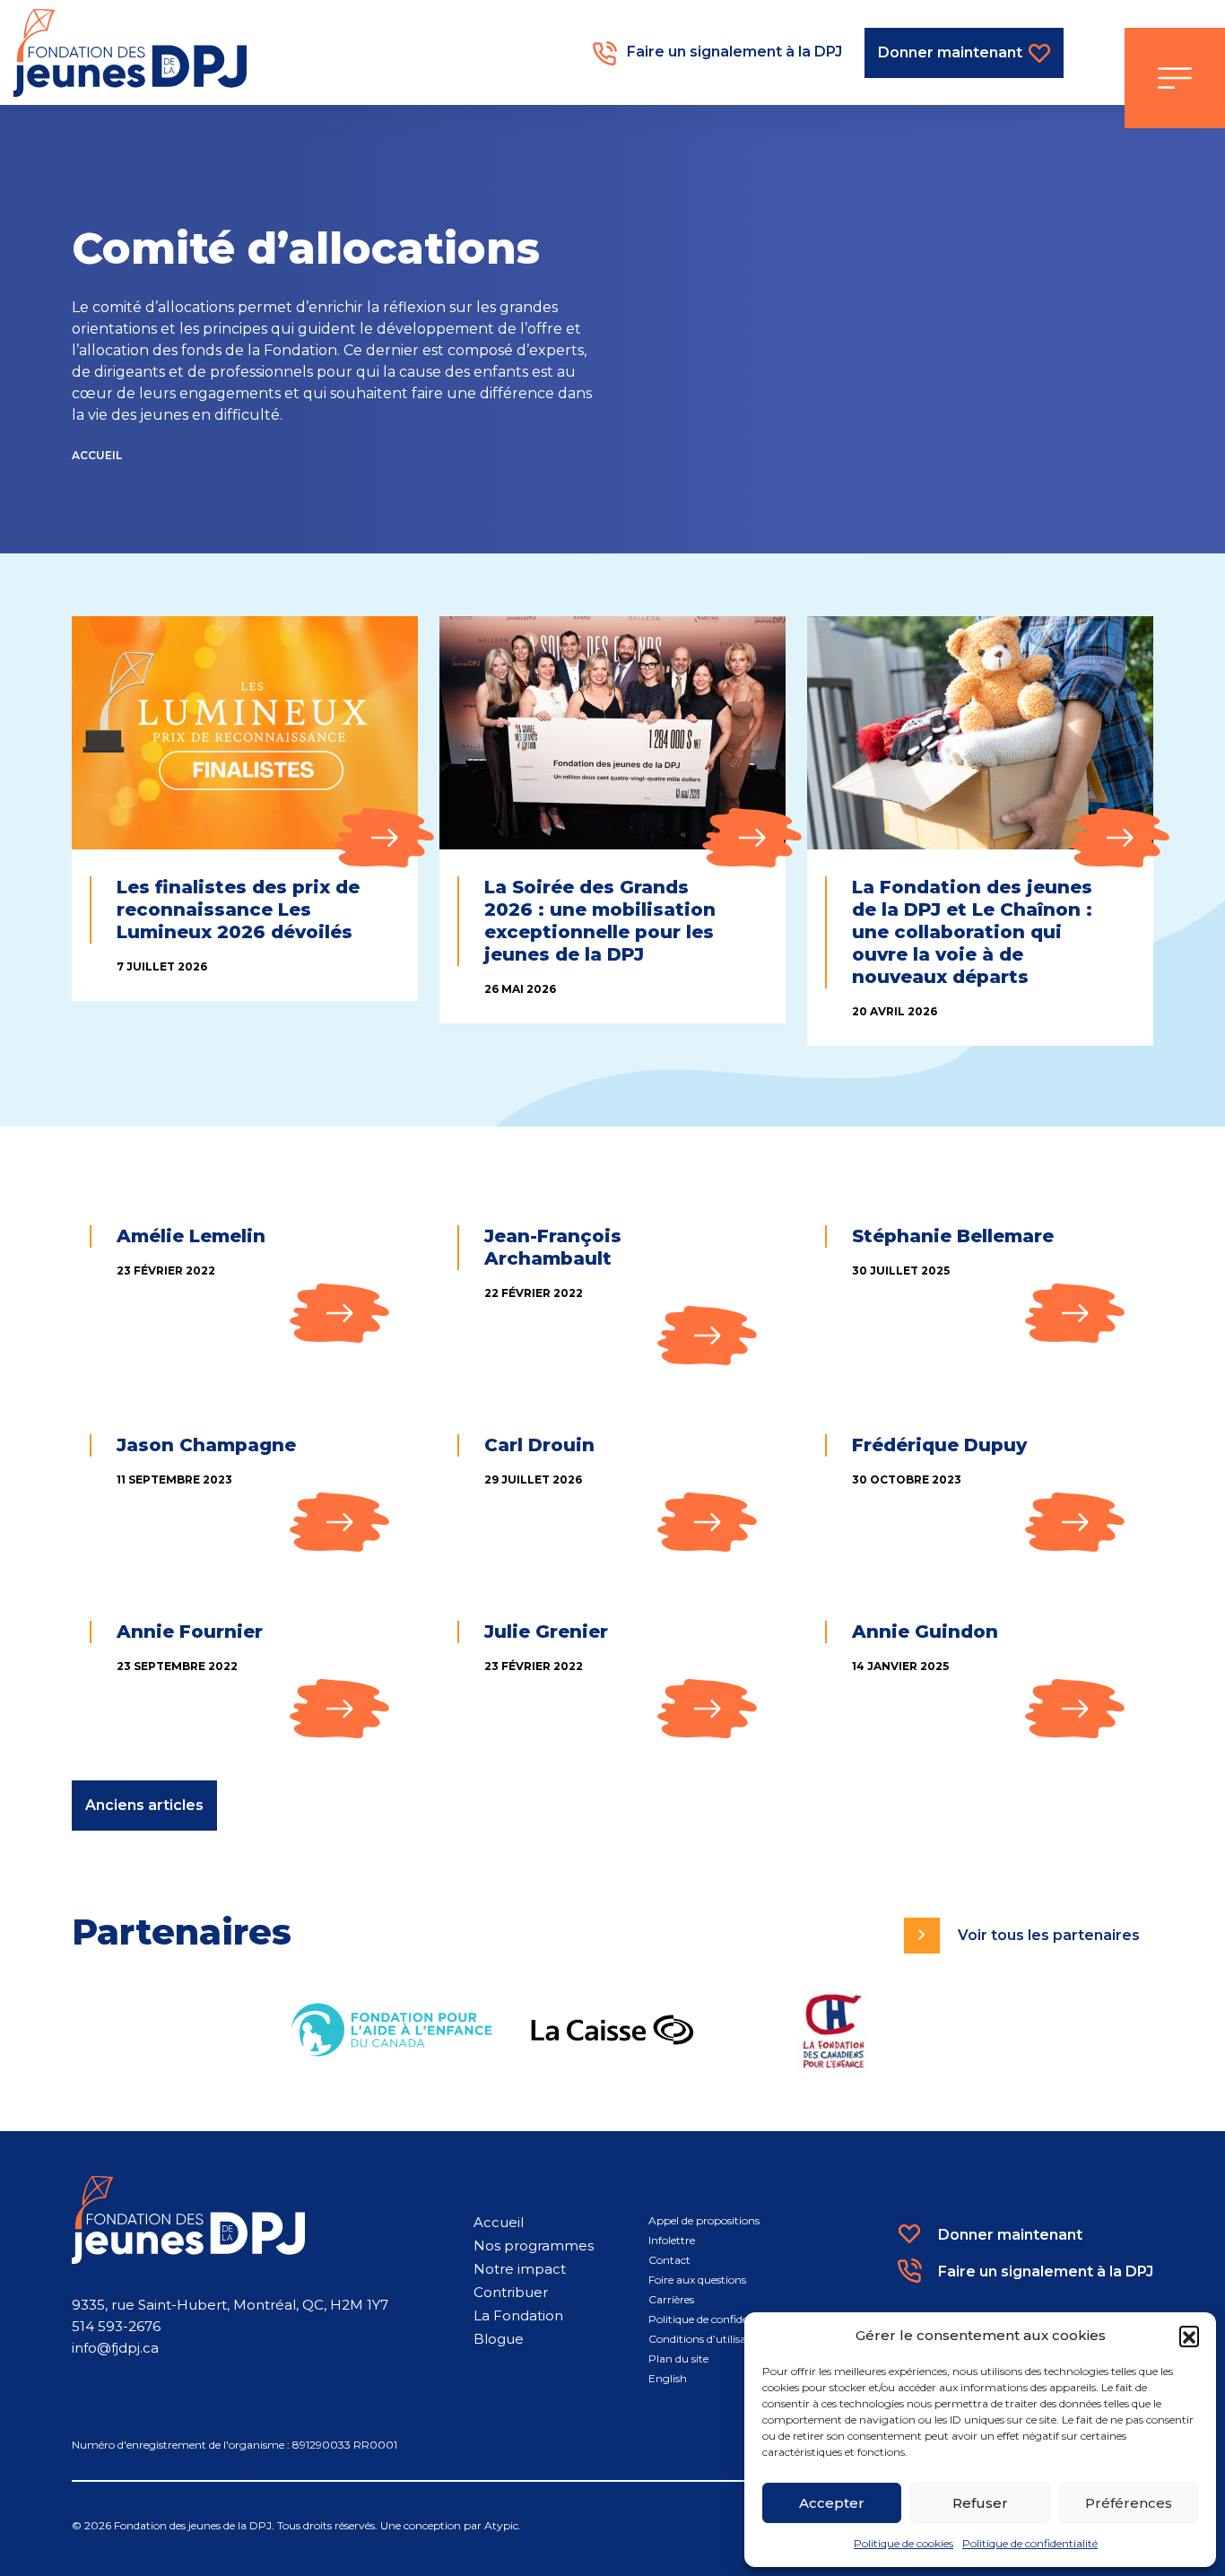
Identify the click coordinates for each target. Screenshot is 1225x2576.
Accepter (832, 2503)
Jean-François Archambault (553, 1247)
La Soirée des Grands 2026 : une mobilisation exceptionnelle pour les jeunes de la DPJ (600, 921)
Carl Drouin (539, 1445)
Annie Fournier (190, 1632)
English (668, 2378)
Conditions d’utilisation (708, 2339)
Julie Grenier (546, 1632)
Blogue (499, 2339)
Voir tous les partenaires (1049, 1935)
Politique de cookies (904, 2543)
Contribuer (511, 2292)
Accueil (97, 455)
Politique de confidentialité (1030, 2543)
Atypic (501, 2525)
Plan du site (678, 2358)
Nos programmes (534, 2245)
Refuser (980, 2503)
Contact (669, 2260)
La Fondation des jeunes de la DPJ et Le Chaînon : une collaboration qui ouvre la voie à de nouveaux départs (972, 932)
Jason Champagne (206, 1445)
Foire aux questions (697, 2280)
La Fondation (518, 2315)
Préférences (1129, 2503)
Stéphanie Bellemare (953, 1236)
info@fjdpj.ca (115, 2348)
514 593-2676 (116, 2326)
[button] (1189, 2336)
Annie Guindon (925, 1632)
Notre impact (520, 2269)
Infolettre (672, 2240)
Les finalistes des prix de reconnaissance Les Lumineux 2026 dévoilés (238, 909)
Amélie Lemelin (191, 1236)
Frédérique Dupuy (939, 1445)
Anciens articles (144, 1805)
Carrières (671, 2299)
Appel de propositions (704, 2220)
